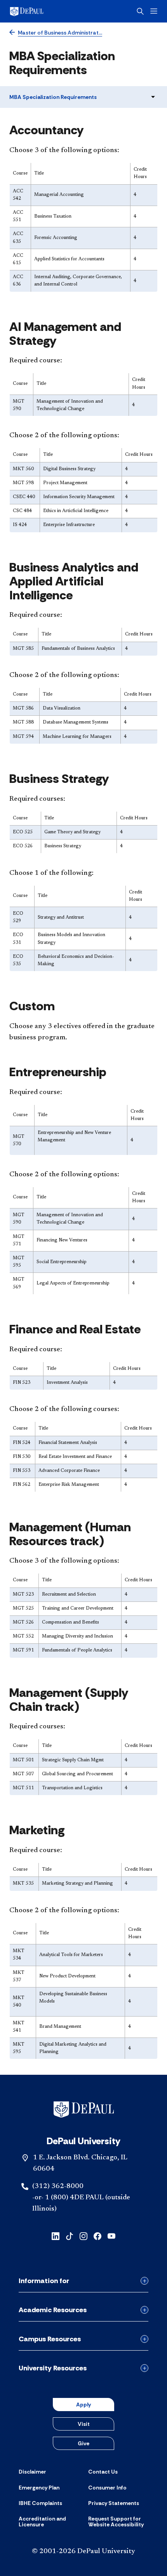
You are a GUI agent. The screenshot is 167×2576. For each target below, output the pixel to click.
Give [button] (83, 2443)
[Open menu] (154, 11)
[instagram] (83, 2235)
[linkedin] (56, 2235)
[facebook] (97, 2235)
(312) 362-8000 (58, 2186)
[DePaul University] (39, 11)
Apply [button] (83, 2405)
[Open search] (140, 11)
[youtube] (111, 2235)
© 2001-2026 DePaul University (83, 2552)
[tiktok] (70, 2235)
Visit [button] (84, 2424)
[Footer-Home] (84, 2109)
